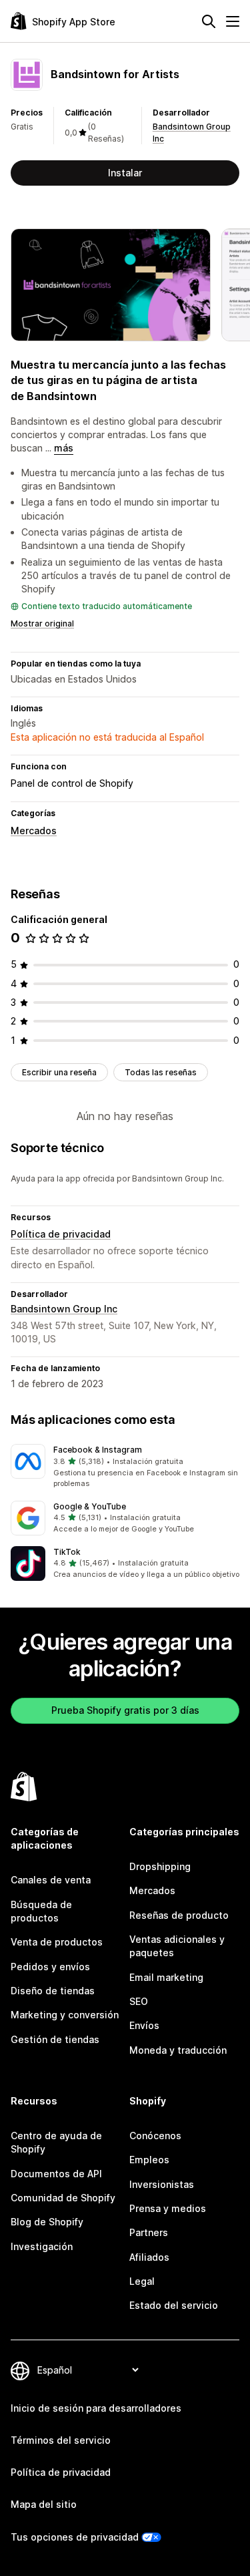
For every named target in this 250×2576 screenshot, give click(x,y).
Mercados (34, 831)
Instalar (125, 173)
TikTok (67, 1552)
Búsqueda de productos (41, 1911)
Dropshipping (160, 1866)
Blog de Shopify (47, 2222)
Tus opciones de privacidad (75, 2537)
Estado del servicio (174, 2305)
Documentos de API (56, 2174)
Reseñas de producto (179, 1915)
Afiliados (149, 2257)
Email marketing (166, 1977)
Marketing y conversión (65, 2015)
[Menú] (233, 21)
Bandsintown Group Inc (64, 1309)
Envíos (144, 2025)
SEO (139, 2001)
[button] (125, 1467)
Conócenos (155, 2136)
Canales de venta (51, 1880)
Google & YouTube (90, 1506)
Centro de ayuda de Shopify (56, 2142)
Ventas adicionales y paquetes (177, 1946)
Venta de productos (57, 1942)
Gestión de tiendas (55, 2039)
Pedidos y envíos (50, 1967)
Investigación (42, 2246)
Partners (149, 2232)
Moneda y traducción (178, 2050)
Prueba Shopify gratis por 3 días (125, 1710)
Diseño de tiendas (53, 1991)
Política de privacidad (61, 1234)
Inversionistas (162, 2184)
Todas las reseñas (161, 1072)
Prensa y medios (168, 2208)
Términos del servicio (61, 2440)
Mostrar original (42, 623)
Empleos (149, 2160)
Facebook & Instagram (98, 1450)
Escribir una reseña (59, 1072)
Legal (142, 2281)
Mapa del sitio (44, 2504)
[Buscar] (209, 21)
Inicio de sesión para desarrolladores (96, 2408)
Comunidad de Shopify (63, 2198)
